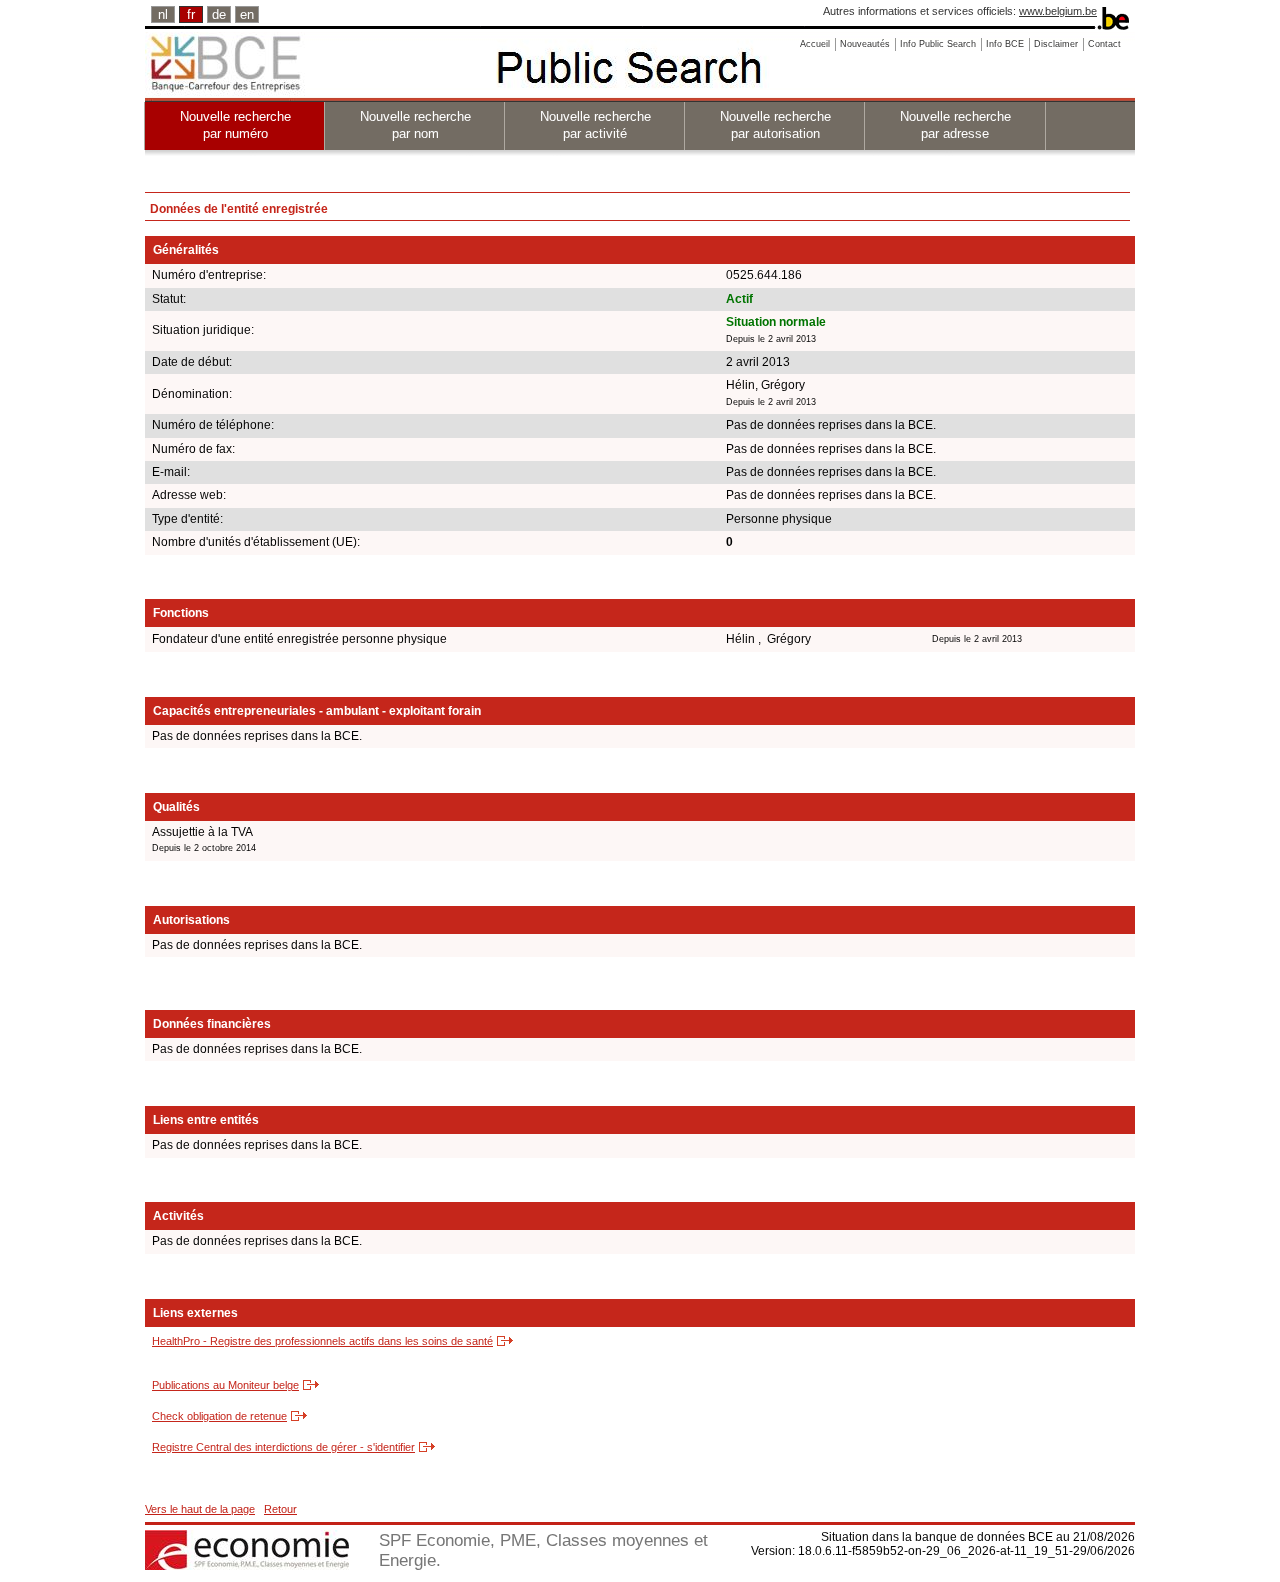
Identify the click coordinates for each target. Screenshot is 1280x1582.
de (219, 14)
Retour (280, 1509)
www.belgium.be (1058, 11)
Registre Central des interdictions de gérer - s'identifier (283, 1447)
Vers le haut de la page (200, 1509)
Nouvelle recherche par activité (595, 125)
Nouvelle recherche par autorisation (775, 125)
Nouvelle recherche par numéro (235, 125)
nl (163, 14)
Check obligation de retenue (219, 1416)
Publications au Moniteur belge (225, 1385)
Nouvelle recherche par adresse (955, 125)
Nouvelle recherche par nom (415, 125)
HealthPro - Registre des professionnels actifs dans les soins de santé (322, 1341)
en (247, 14)
